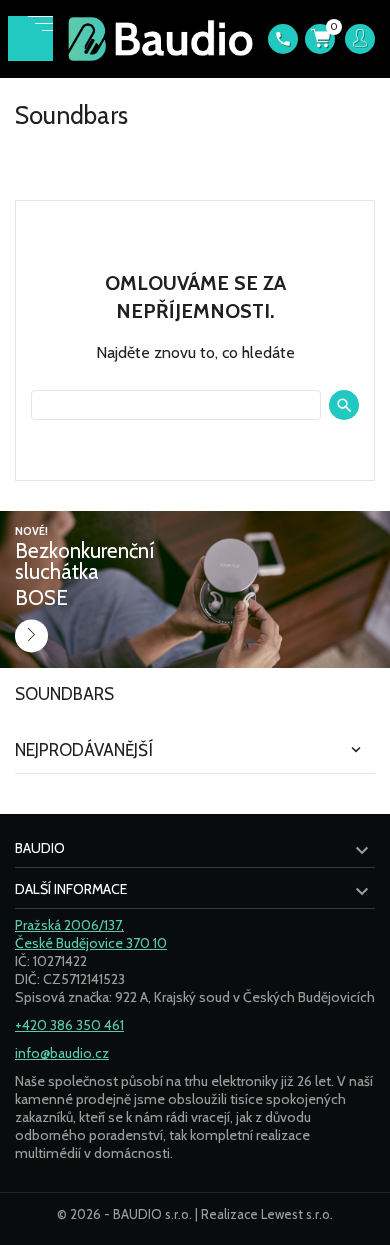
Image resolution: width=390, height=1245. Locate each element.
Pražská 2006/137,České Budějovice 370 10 (91, 934)
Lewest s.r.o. (297, 1214)
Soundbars (64, 694)
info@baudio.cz (62, 1053)
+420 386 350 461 (69, 1025)
